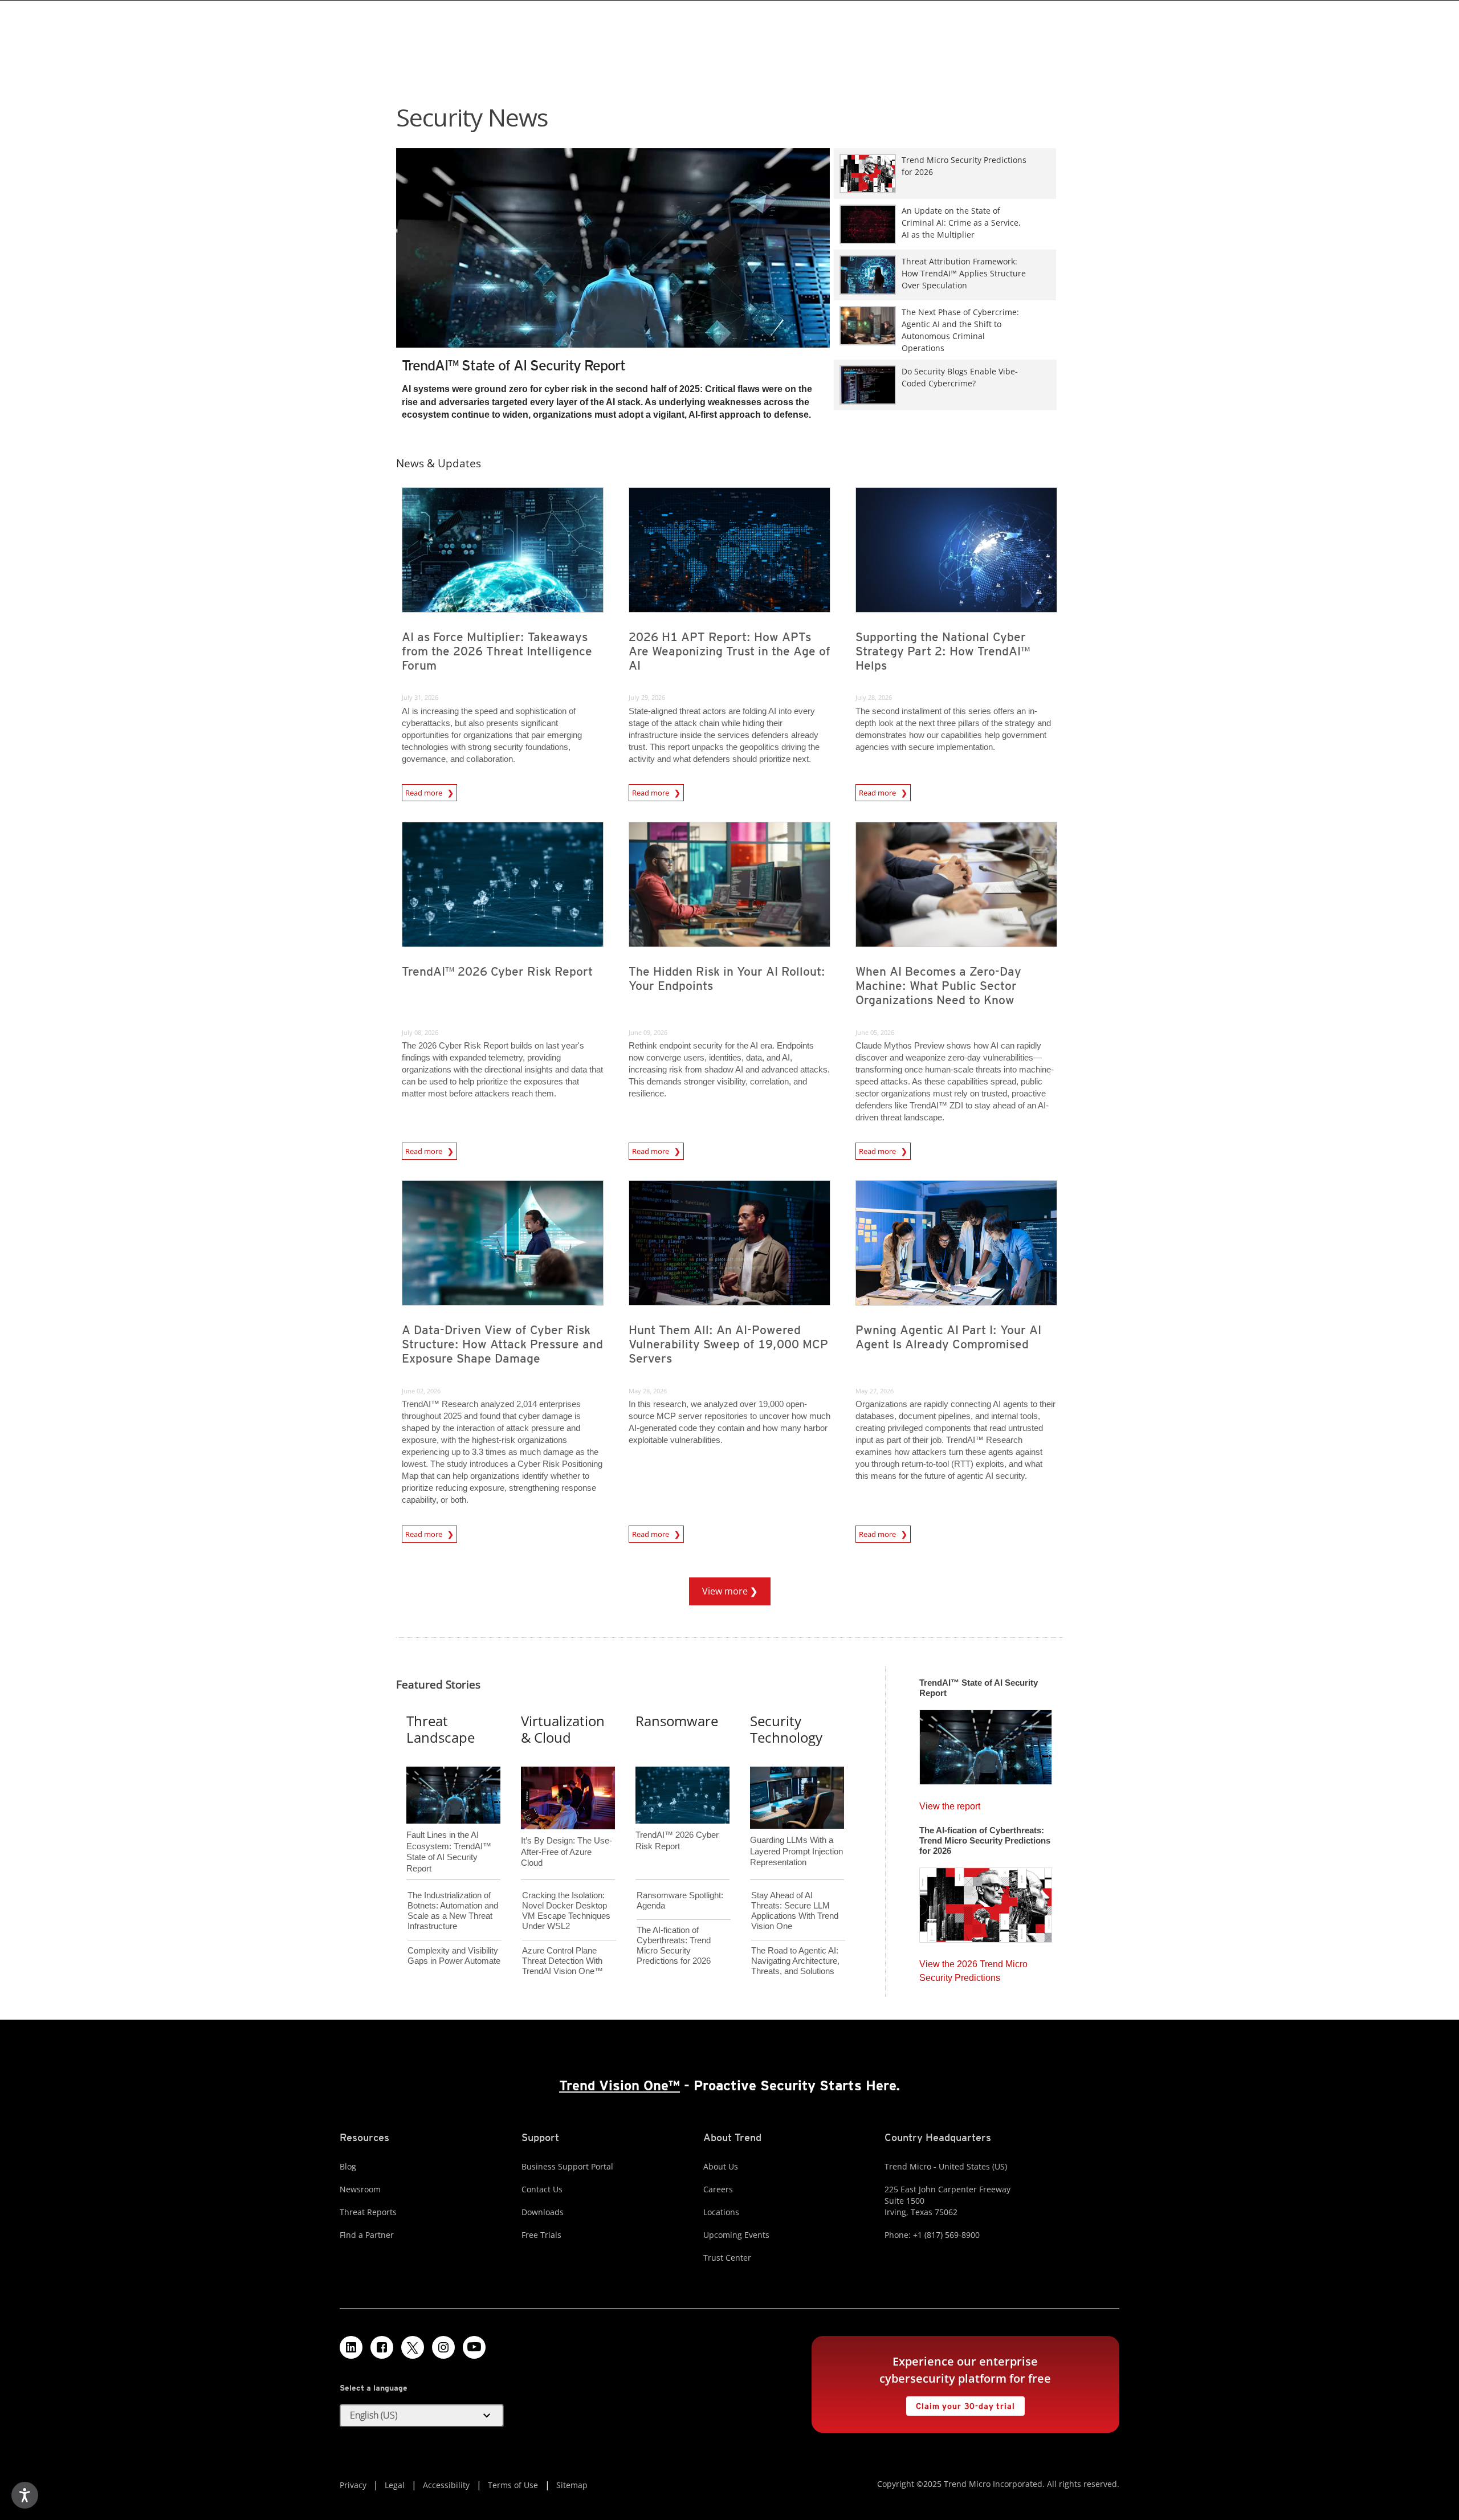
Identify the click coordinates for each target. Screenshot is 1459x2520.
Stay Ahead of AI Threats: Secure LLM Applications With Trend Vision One (795, 1911)
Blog (348, 2166)
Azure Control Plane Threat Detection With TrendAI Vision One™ (563, 1961)
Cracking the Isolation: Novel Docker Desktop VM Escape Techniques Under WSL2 (566, 1911)
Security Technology (786, 1729)
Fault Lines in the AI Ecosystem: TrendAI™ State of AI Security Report (449, 1833)
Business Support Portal (567, 2166)
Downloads (543, 2212)
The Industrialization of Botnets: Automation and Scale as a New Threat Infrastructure (453, 1911)
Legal (395, 2485)
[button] (422, 2416)
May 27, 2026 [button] (875, 1391)
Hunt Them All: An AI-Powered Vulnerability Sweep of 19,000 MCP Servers (728, 1344)
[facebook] (382, 2347)
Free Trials (541, 2235)
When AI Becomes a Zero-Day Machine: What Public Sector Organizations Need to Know (938, 986)
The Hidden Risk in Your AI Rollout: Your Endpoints (727, 978)
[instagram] (443, 2347)
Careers (718, 2189)
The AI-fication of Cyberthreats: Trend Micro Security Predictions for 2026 (674, 1945)
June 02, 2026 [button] (421, 1391)
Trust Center (727, 2258)
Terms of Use (513, 2485)
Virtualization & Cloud (563, 1729)
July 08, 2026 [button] (420, 1032)
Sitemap (572, 2485)
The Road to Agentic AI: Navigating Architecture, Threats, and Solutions (795, 1961)
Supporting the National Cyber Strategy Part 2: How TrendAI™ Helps (943, 651)
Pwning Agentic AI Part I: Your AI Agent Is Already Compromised (948, 1337)
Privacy (353, 2485)
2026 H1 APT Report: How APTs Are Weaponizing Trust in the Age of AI (729, 651)
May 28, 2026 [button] (648, 1391)
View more (720, 1587)
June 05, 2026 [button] (875, 1032)
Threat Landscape (441, 1729)
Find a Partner (367, 2235)
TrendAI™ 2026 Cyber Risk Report (497, 971)
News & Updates (439, 463)
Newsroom (360, 2189)
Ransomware (677, 1721)
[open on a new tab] (413, 2347)
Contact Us (542, 2189)
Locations (721, 2212)
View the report (950, 1803)
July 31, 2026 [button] (420, 697)
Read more (425, 793)
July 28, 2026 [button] (874, 697)
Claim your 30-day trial (960, 2403)
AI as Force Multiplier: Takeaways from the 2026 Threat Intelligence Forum (497, 651)
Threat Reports (368, 2212)
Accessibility (446, 2485)
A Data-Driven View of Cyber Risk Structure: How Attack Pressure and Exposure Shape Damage (502, 1344)
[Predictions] (986, 1902)
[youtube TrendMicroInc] (474, 2347)
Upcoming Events (736, 2235)
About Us (721, 2166)
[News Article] (613, 269)
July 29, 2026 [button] (647, 697)
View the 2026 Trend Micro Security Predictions (973, 1968)
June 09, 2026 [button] (648, 1032)
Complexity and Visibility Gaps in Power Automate (454, 1956)
